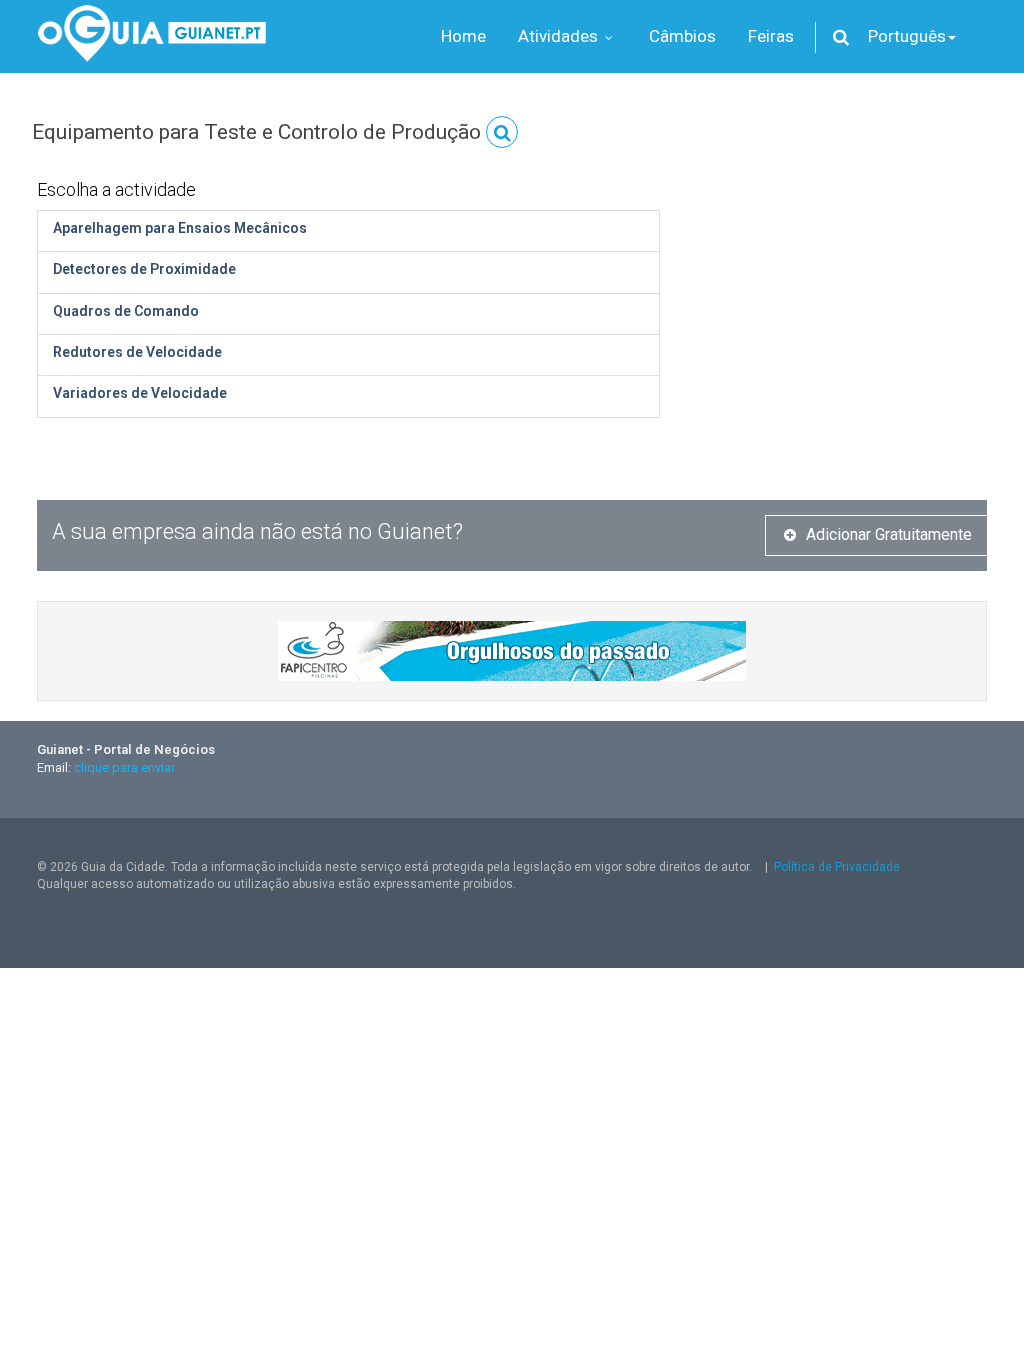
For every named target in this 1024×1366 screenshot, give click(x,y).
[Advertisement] (838, 295)
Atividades (560, 36)
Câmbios (682, 36)
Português (907, 36)
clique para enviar (124, 767)
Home (463, 36)
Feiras (771, 36)
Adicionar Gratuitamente (889, 534)
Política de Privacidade (837, 867)
